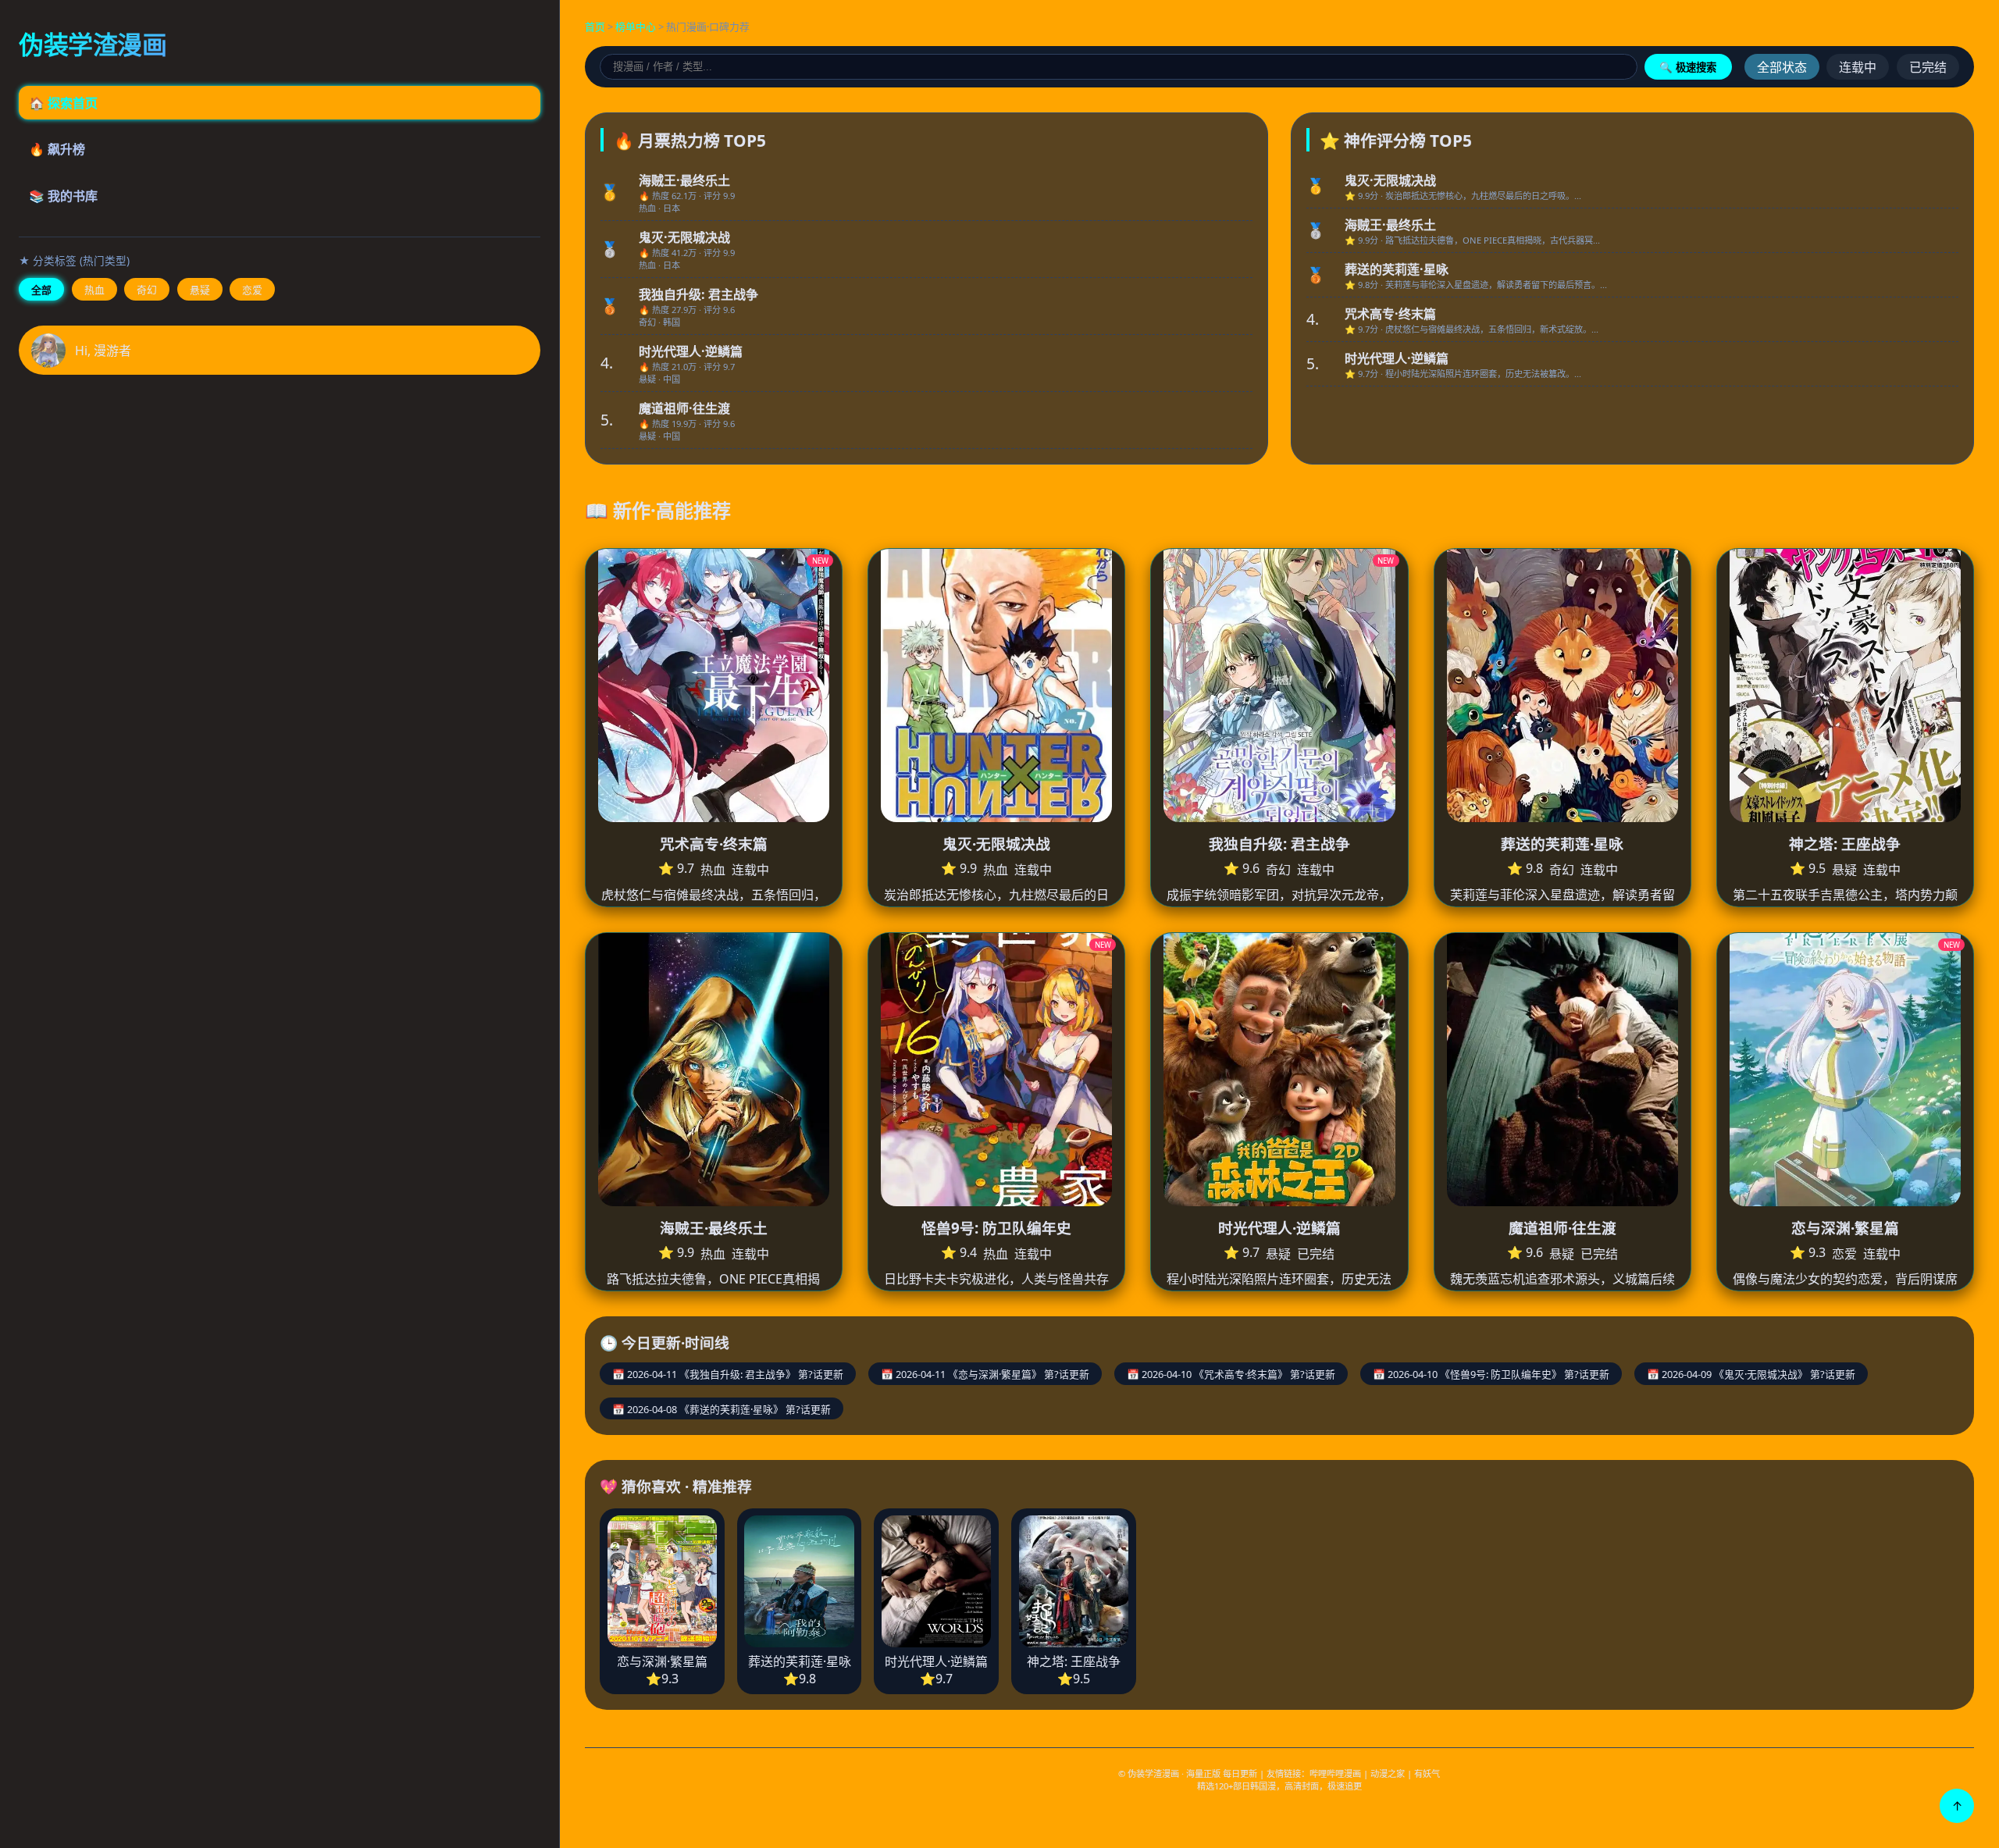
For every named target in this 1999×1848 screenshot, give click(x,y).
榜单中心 (636, 27)
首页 (595, 27)
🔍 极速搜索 (1688, 68)
